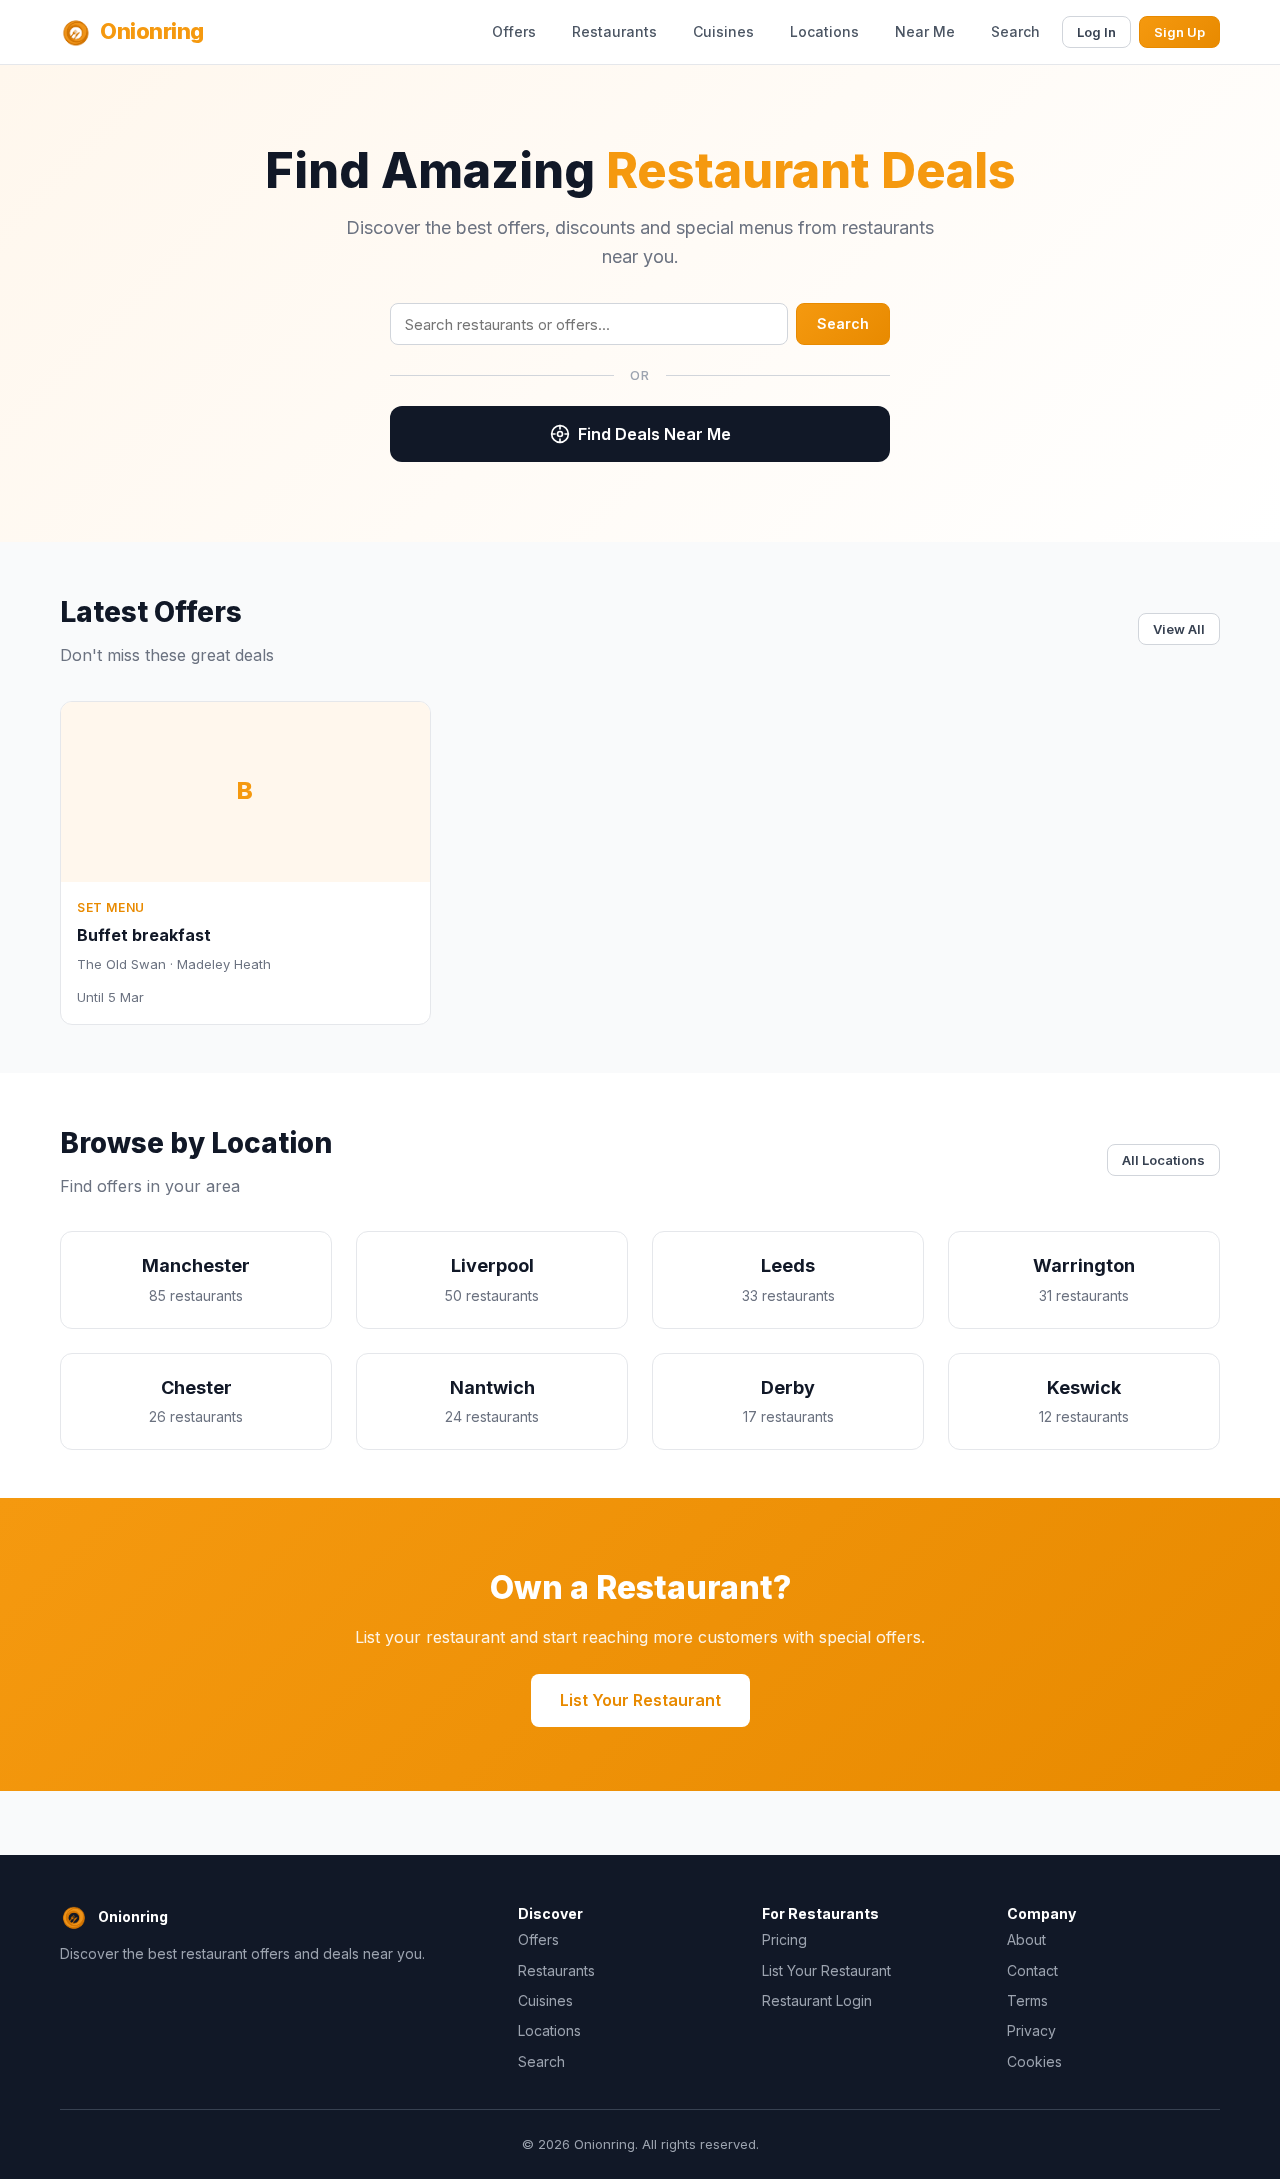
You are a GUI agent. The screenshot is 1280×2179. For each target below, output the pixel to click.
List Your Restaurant (640, 1700)
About (1026, 1939)
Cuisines (723, 31)
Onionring (152, 31)
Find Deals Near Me (654, 434)
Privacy (1031, 2030)
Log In (1096, 32)
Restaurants (614, 31)
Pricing (784, 1939)
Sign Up (1179, 32)
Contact (1032, 1970)
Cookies (1034, 2061)
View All (1179, 629)
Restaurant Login (817, 2000)
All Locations (1163, 1160)
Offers (514, 31)
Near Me (925, 31)
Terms (1027, 2000)
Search (1015, 31)
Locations (824, 31)
